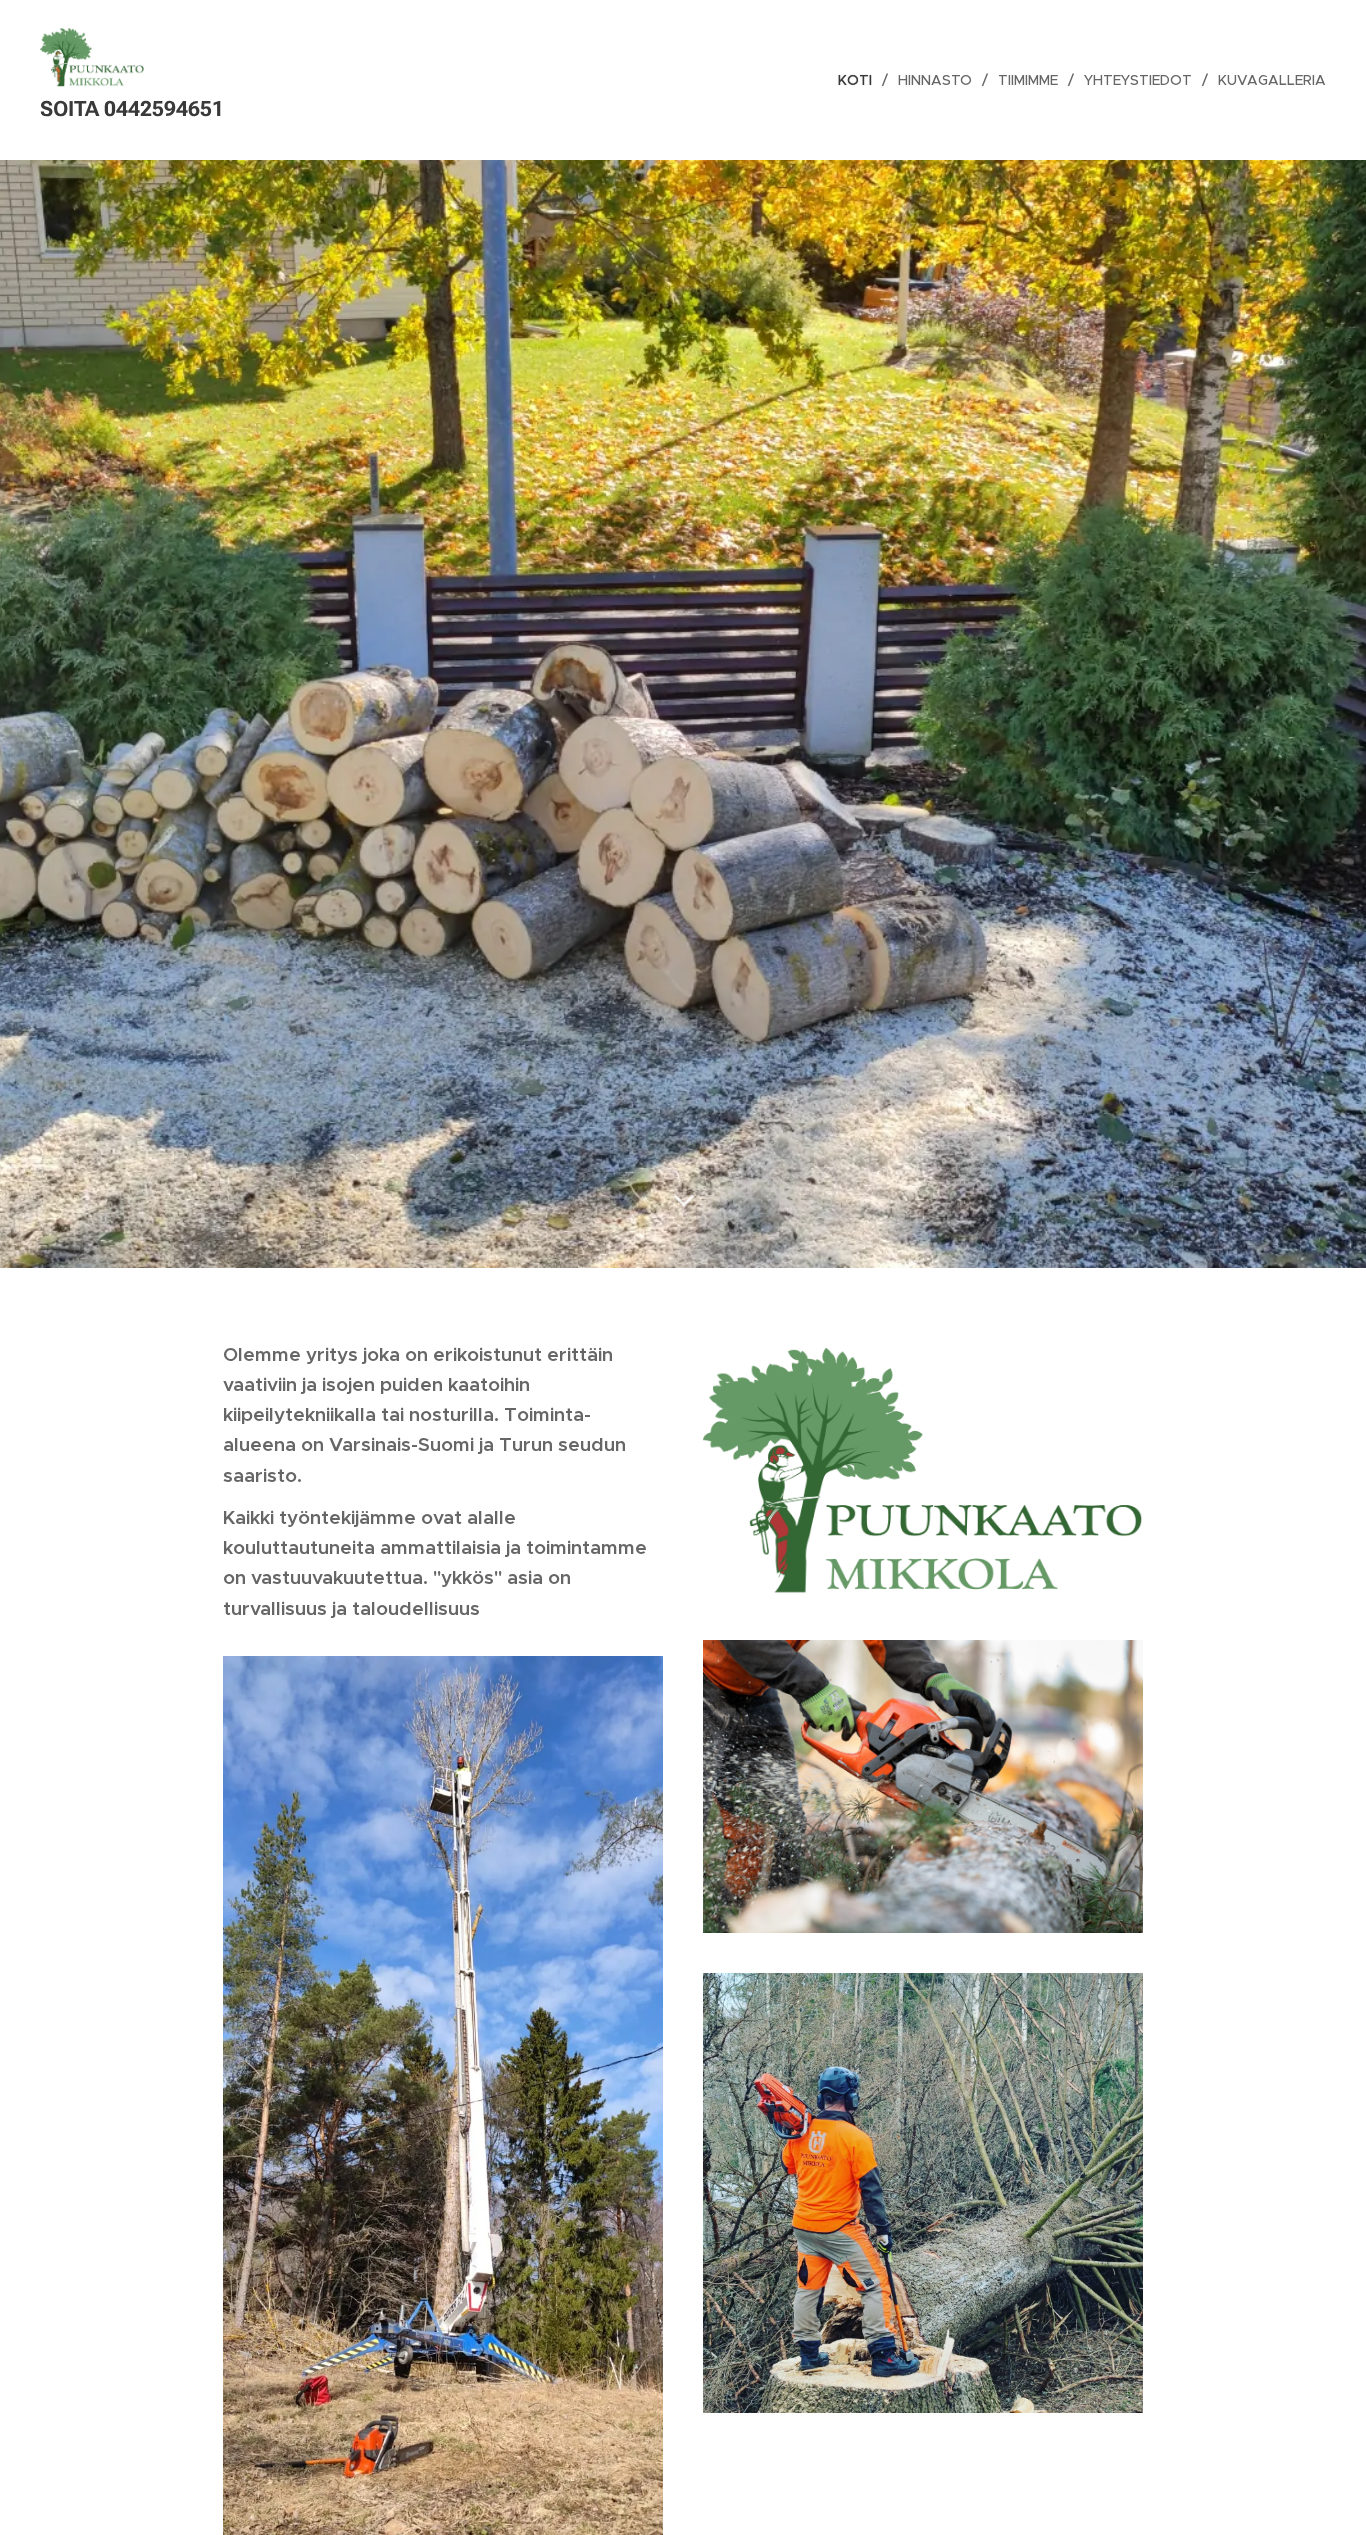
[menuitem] (860, 80)
